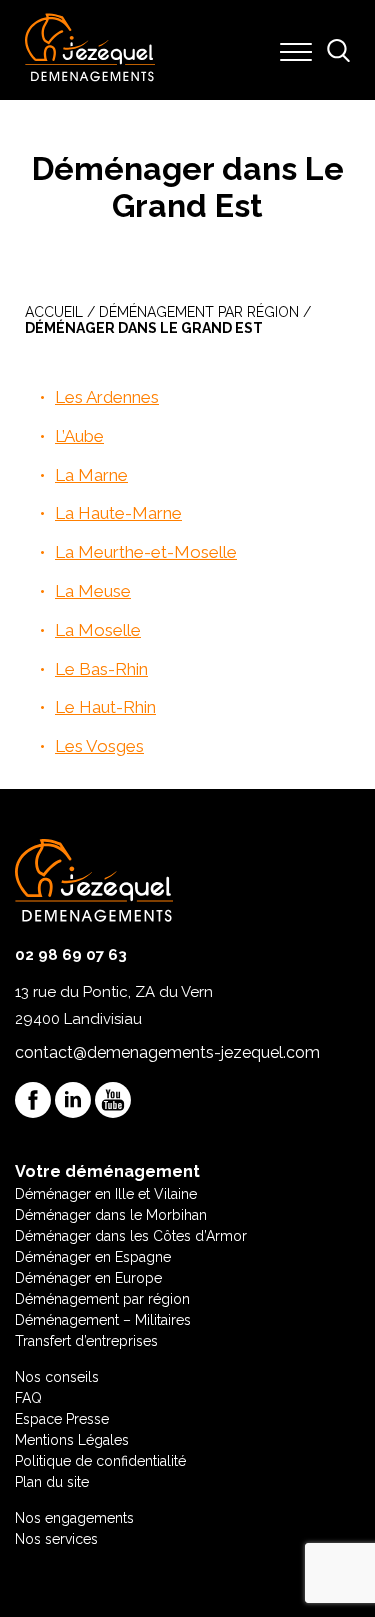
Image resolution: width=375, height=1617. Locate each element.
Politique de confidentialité (100, 1461)
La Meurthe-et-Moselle (146, 552)
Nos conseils (57, 1377)
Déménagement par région (199, 312)
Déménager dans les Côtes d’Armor (131, 1236)
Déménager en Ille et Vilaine (106, 1194)
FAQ (28, 1398)
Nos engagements (74, 1518)
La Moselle (98, 630)
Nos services (56, 1539)
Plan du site (52, 1482)
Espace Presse (62, 1419)
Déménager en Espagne (93, 1257)
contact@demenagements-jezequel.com (167, 1052)
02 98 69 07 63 (71, 955)
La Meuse (93, 591)
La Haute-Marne (118, 513)
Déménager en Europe (88, 1278)
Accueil (54, 312)
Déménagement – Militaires (103, 1320)
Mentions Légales (72, 1440)
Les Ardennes (107, 397)
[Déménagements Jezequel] (90, 50)
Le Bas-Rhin (101, 669)
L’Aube (79, 436)
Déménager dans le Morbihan (111, 1215)
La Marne (91, 475)
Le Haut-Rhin (105, 707)
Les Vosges (99, 746)
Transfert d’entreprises (86, 1341)
